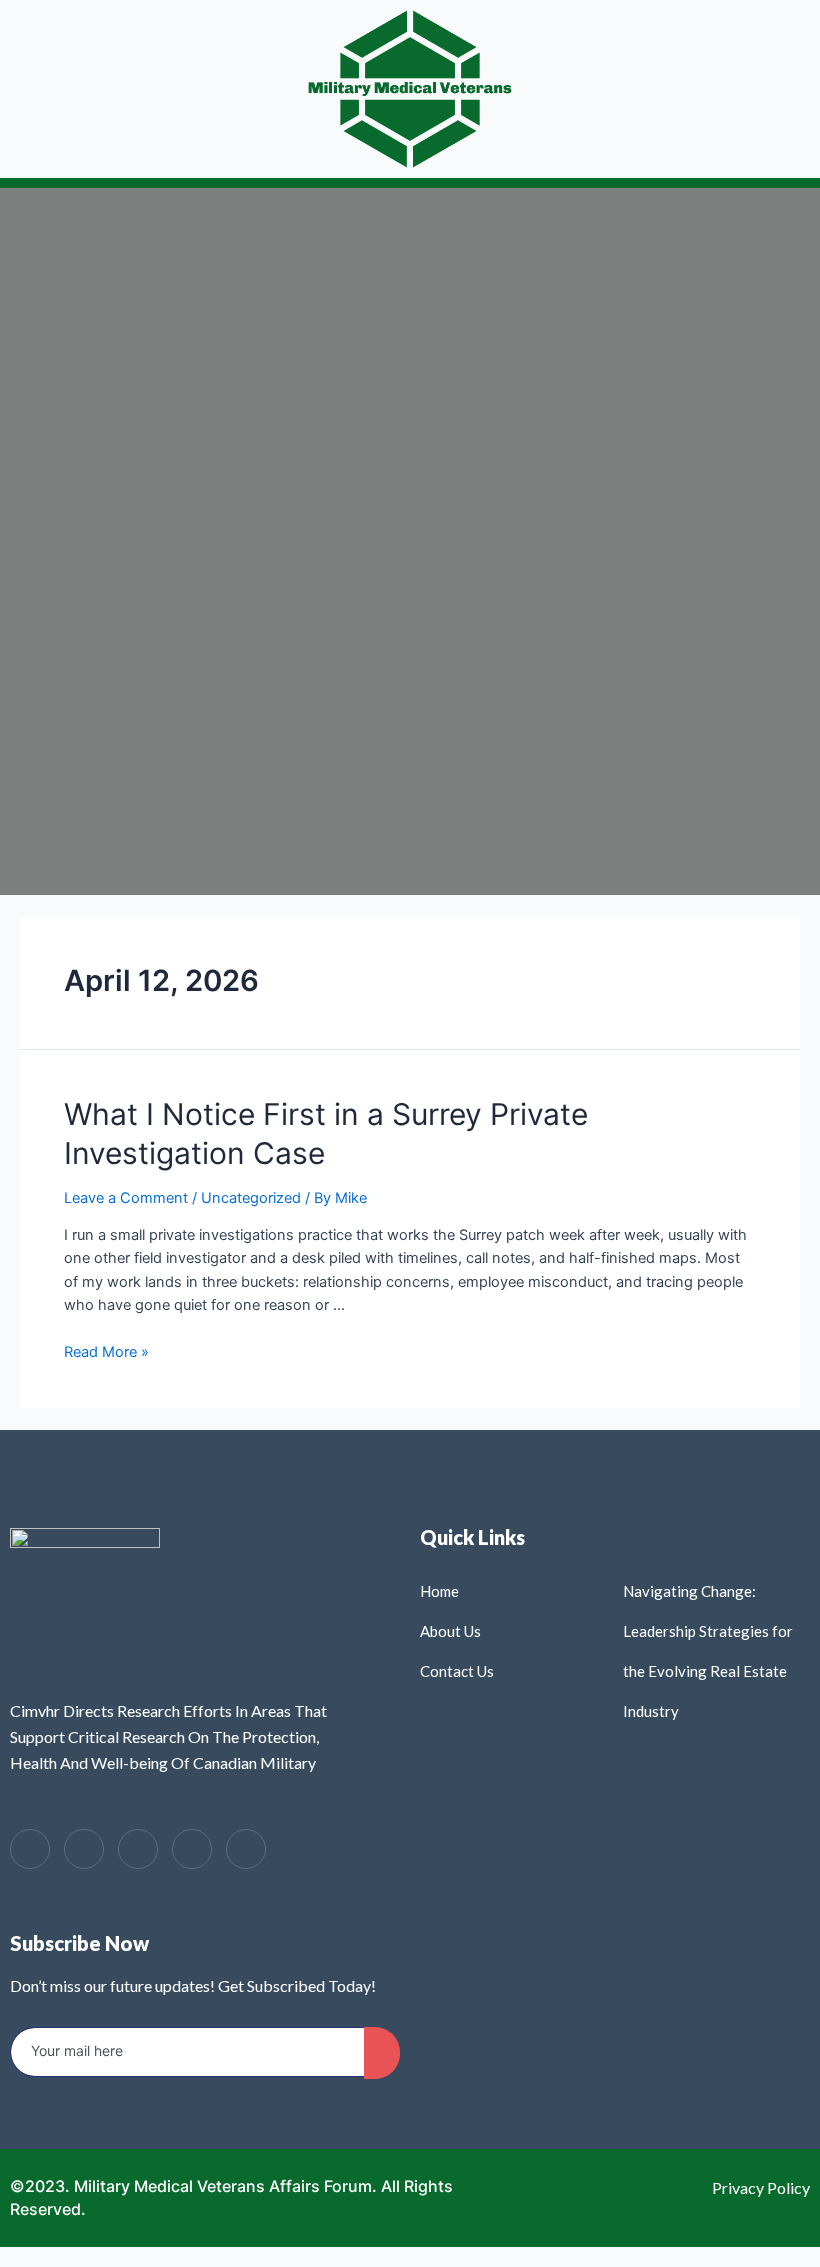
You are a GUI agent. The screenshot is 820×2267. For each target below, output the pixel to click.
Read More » (106, 1352)
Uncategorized (251, 1198)
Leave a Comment (126, 1198)
